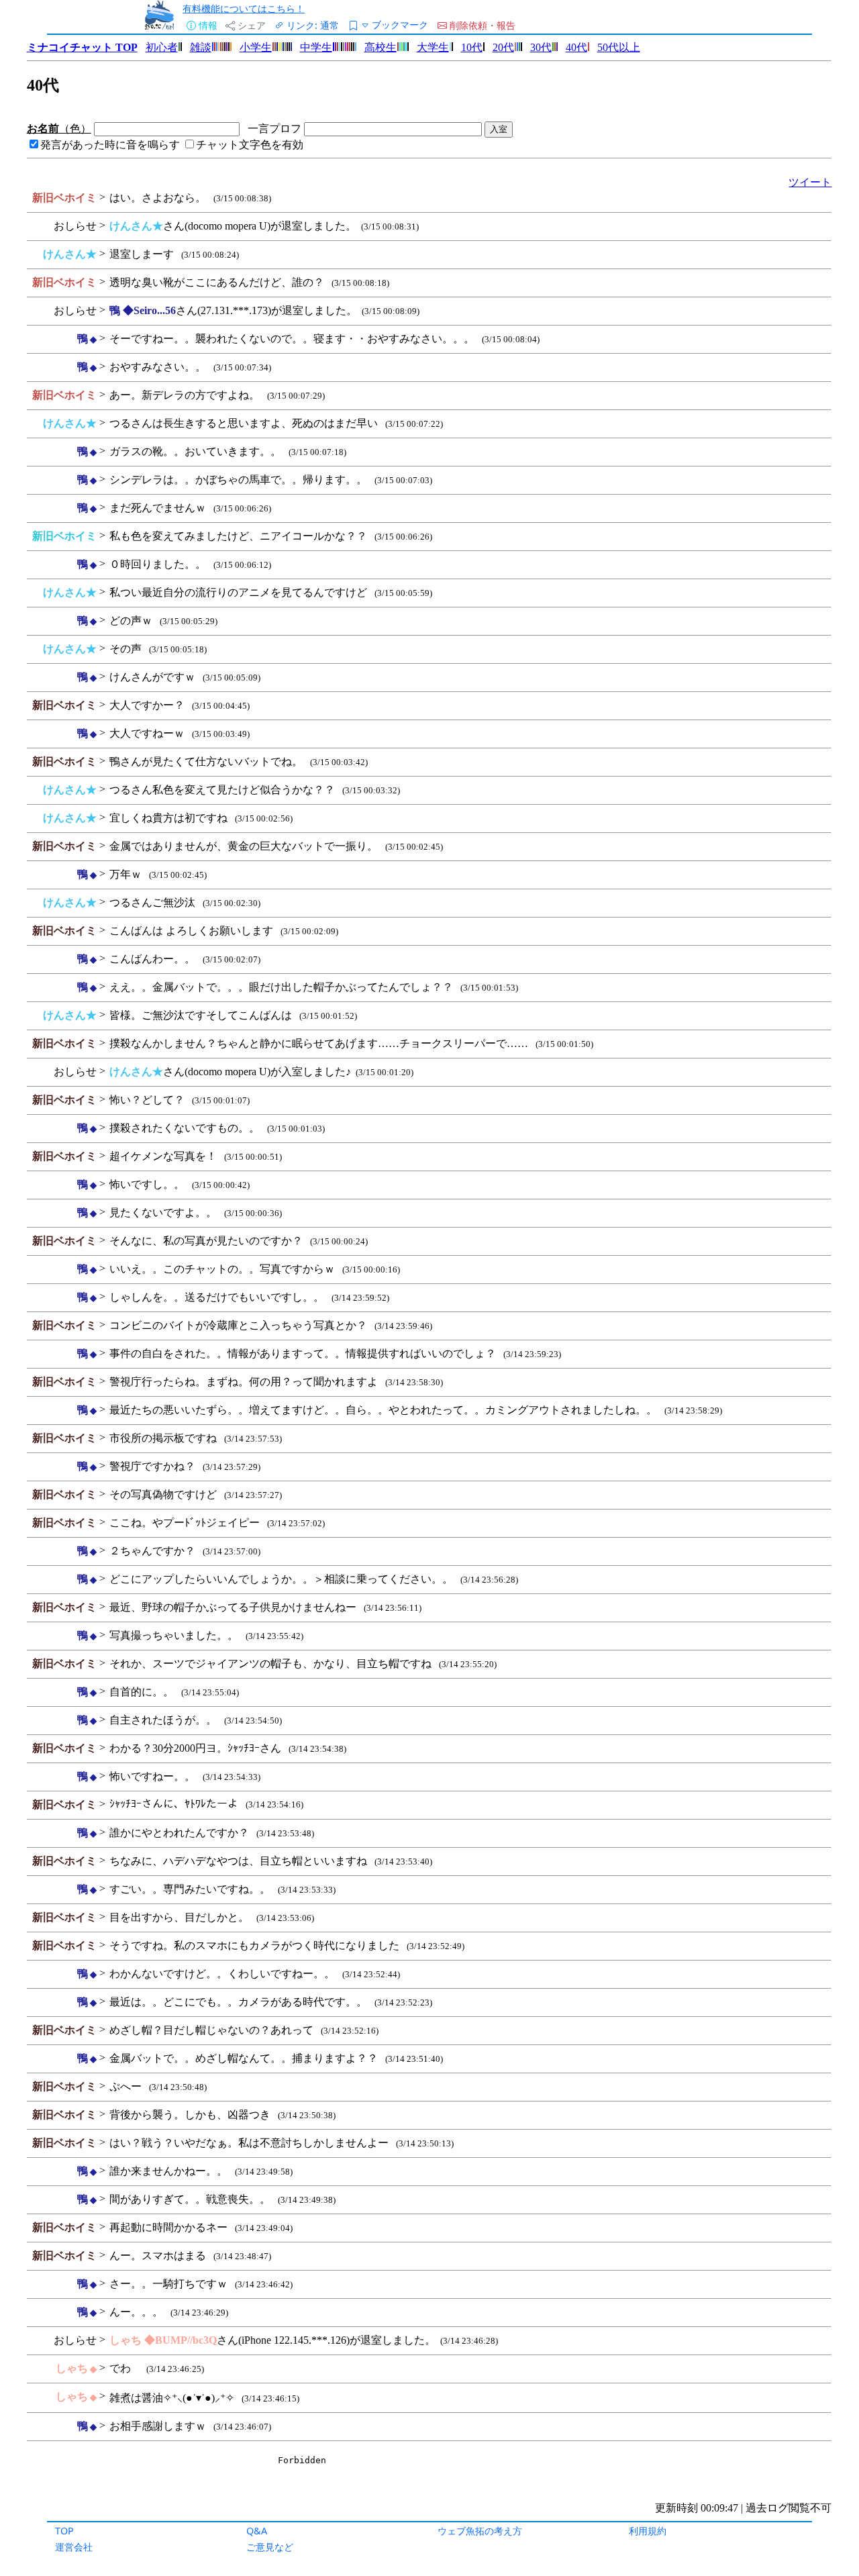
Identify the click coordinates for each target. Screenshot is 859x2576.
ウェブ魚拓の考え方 (480, 2531)
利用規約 (648, 2531)
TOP (64, 2531)
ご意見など (270, 2547)
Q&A (257, 2531)
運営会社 (74, 2547)
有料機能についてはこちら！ (244, 8)
